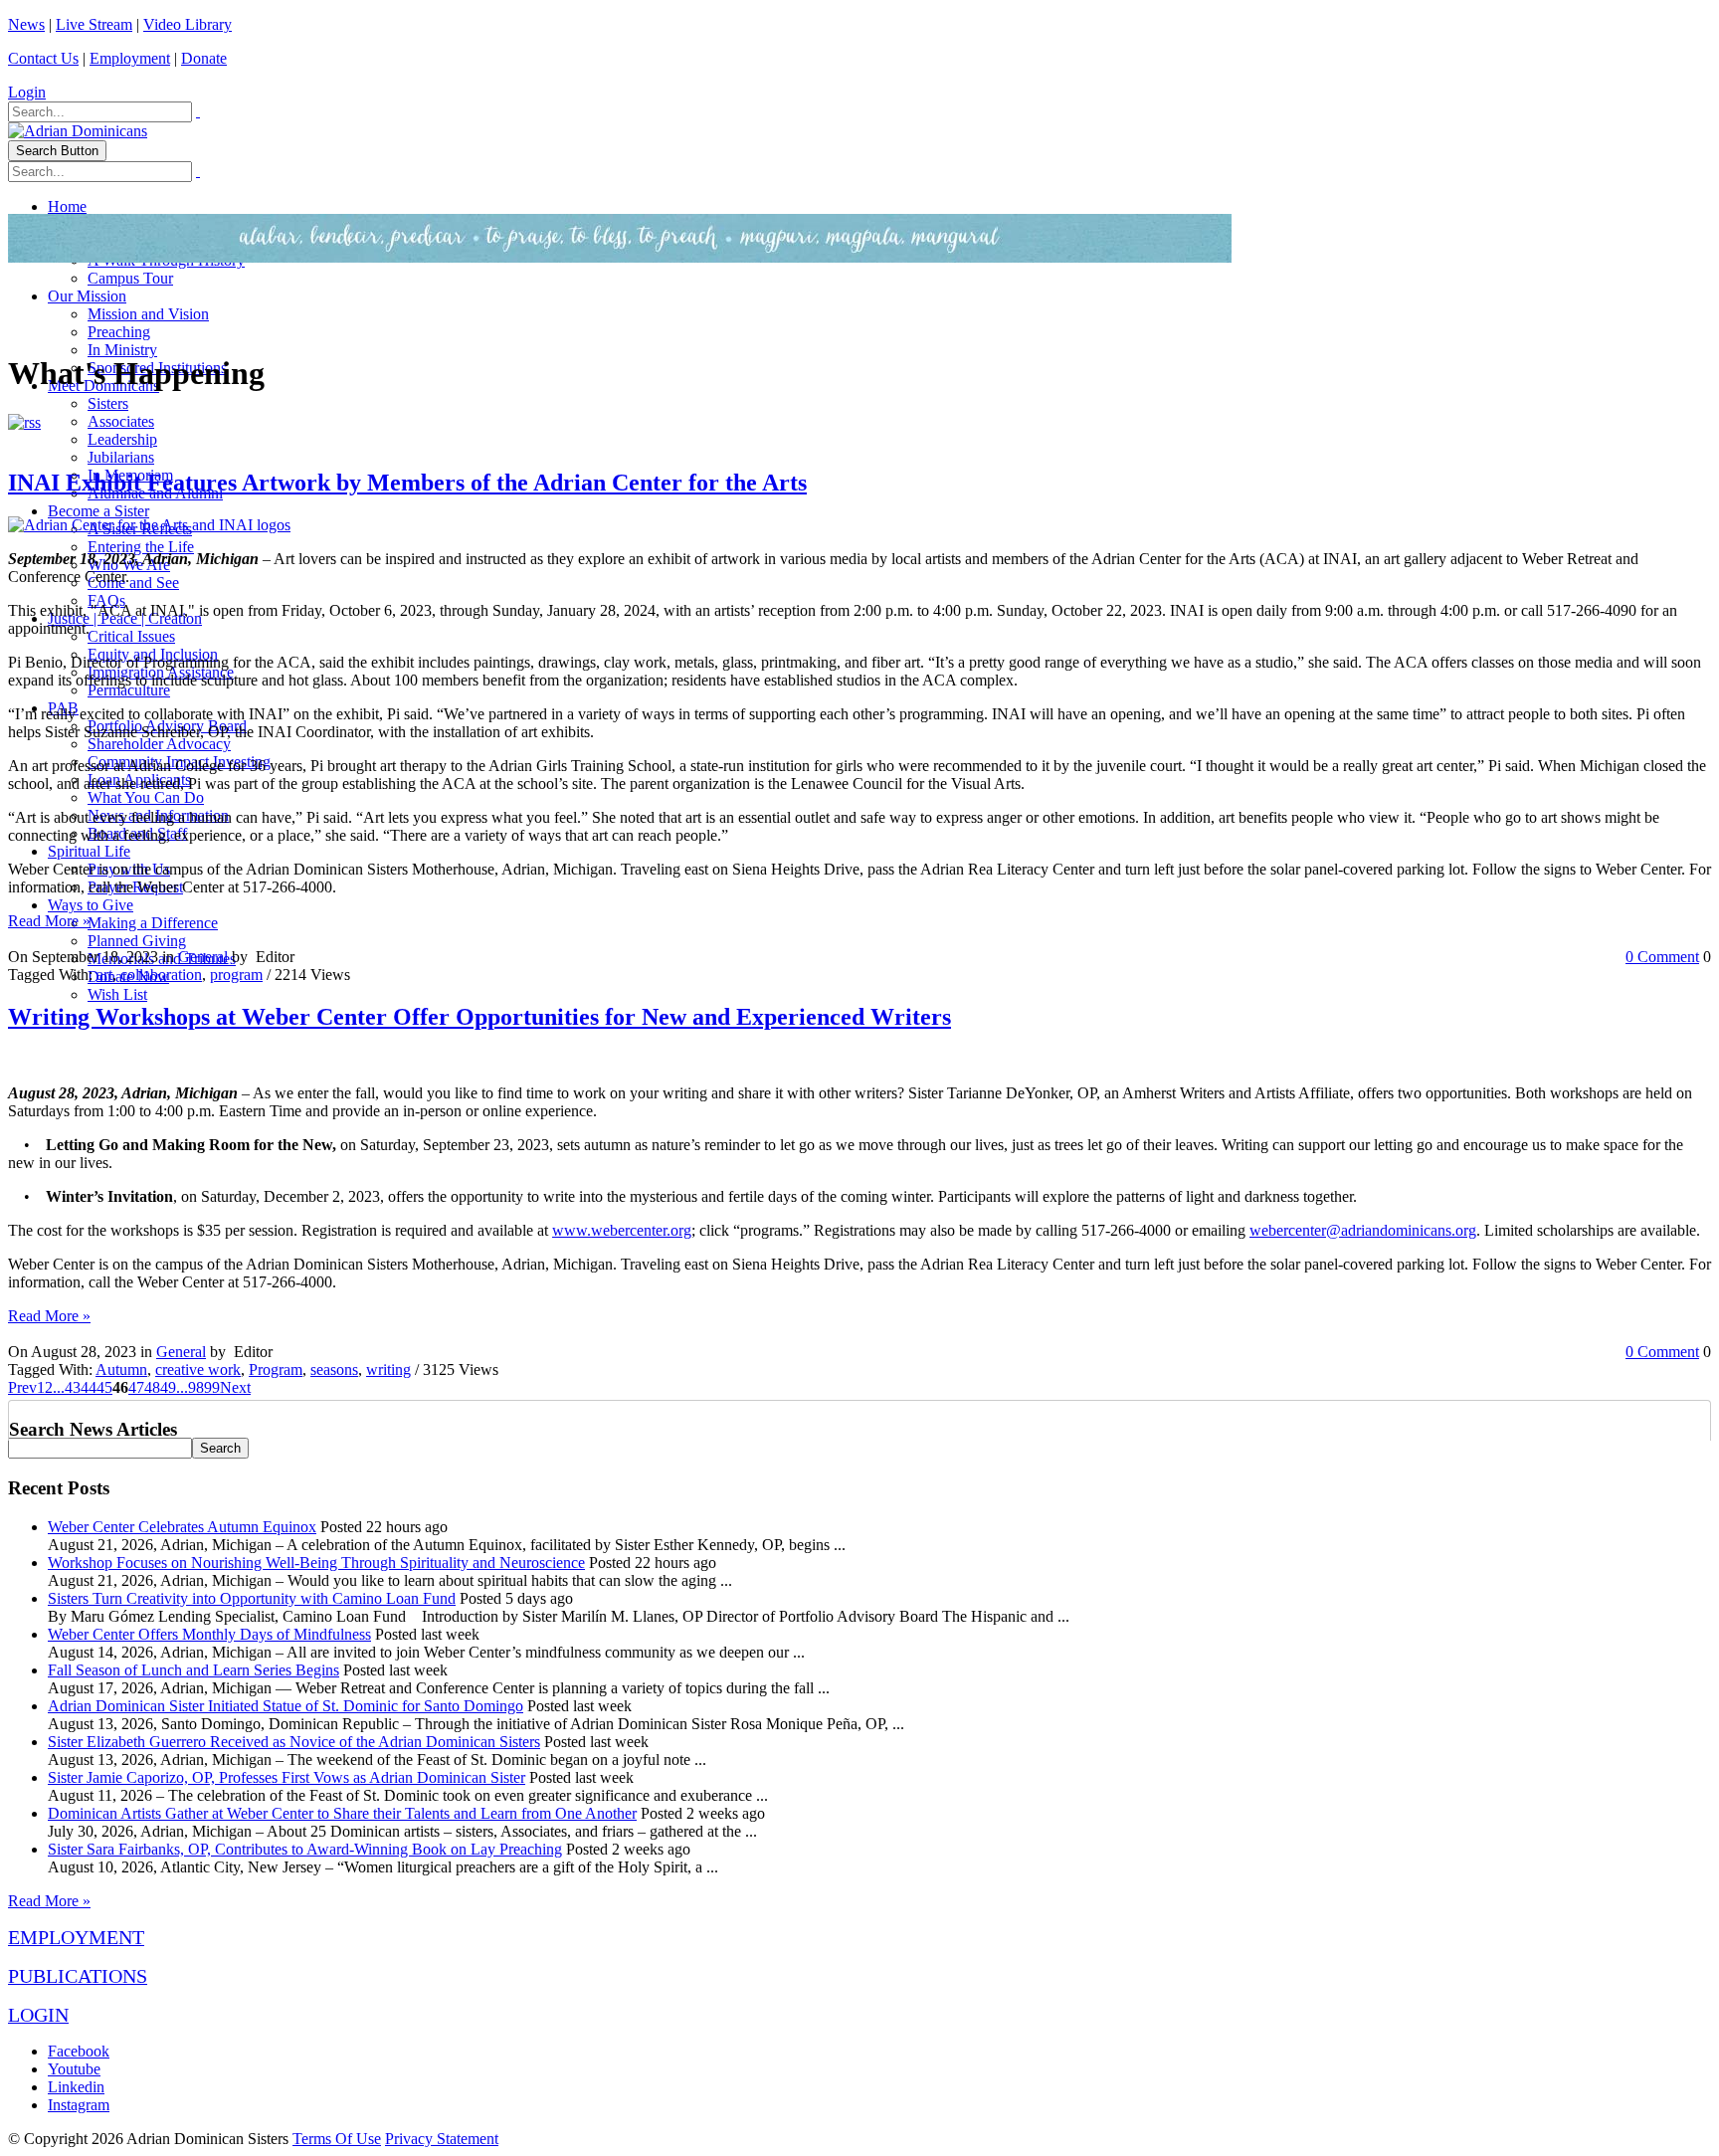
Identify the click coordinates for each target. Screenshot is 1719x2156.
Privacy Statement (442, 2139)
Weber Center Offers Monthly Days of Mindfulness (209, 1634)
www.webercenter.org (622, 1230)
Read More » (49, 921)
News (26, 24)
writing (388, 1370)
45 (104, 1387)
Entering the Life (141, 547)
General (203, 957)
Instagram (79, 2105)
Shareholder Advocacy (159, 744)
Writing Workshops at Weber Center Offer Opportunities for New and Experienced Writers (479, 1017)
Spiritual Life (89, 851)
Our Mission (87, 296)
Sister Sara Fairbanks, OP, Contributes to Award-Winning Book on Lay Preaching (305, 1849)
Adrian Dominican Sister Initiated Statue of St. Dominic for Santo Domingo (286, 1706)
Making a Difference (153, 923)
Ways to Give (91, 905)
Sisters (108, 403)
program (236, 975)
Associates (121, 421)
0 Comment (1662, 957)
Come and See (133, 583)
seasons (334, 1370)
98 (196, 1387)
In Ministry (122, 350)
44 (89, 1387)
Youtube (74, 2069)
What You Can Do (146, 797)
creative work (198, 1370)
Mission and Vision (148, 314)
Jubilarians (121, 457)
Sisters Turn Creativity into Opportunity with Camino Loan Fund (252, 1598)
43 (73, 1387)
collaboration (161, 975)
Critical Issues (131, 636)
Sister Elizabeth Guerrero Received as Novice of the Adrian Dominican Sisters (294, 1742)
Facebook (79, 2051)
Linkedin (76, 2087)
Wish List (117, 994)
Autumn (121, 1370)
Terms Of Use (337, 2139)
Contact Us (43, 58)
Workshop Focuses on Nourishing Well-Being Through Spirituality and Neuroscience (316, 1563)
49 (168, 1387)
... (59, 1387)
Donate (204, 58)
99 (212, 1387)
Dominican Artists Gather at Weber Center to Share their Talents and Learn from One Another (342, 1813)
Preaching (119, 332)
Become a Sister (98, 511)
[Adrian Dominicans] (78, 131)
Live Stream (94, 24)
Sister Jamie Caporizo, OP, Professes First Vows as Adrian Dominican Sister (286, 1777)
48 (152, 1387)
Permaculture (129, 690)
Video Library (188, 24)
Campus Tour (130, 278)
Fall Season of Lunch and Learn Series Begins (193, 1670)
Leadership (122, 439)
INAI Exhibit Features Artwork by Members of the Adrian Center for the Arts (407, 483)
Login (27, 92)
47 (136, 1387)
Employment (130, 58)
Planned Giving (137, 941)
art (104, 975)
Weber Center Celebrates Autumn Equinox (182, 1527)
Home (67, 206)
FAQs (106, 600)
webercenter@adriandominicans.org (1363, 1230)
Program (276, 1370)
